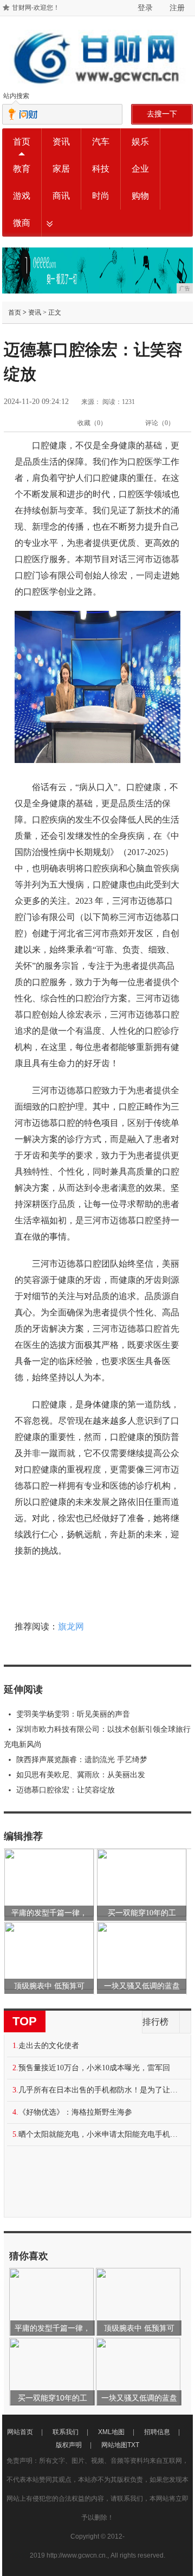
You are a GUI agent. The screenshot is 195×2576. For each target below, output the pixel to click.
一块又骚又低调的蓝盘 (142, 1986)
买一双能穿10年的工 (142, 1913)
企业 (140, 169)
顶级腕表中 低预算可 (49, 1986)
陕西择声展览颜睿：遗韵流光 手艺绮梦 (82, 1760)
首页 (22, 142)
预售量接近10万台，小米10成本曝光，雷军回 (94, 2068)
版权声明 (69, 2445)
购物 (140, 196)
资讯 (61, 142)
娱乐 (140, 142)
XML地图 (111, 2432)
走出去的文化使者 (49, 2046)
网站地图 (114, 2445)
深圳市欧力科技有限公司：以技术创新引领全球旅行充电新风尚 (97, 1737)
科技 (101, 169)
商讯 (61, 196)
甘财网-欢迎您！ (36, 8)
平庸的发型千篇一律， (49, 1913)
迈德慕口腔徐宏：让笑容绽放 (66, 1790)
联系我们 (66, 2432)
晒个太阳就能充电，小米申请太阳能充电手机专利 (101, 2134)
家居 (61, 169)
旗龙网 (71, 1626)
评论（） (160, 423)
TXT (133, 2445)
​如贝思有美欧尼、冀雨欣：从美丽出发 (81, 1775)
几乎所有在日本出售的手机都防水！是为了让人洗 (101, 2090)
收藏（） (92, 423)
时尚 (101, 196)
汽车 (101, 142)
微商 (22, 223)
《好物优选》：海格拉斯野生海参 (75, 2112)
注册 (177, 8)
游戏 (22, 196)
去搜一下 (162, 114)
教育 (22, 169)
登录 (145, 8)
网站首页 (20, 2432)
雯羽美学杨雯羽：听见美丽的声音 (73, 1714)
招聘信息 (157, 2432)
